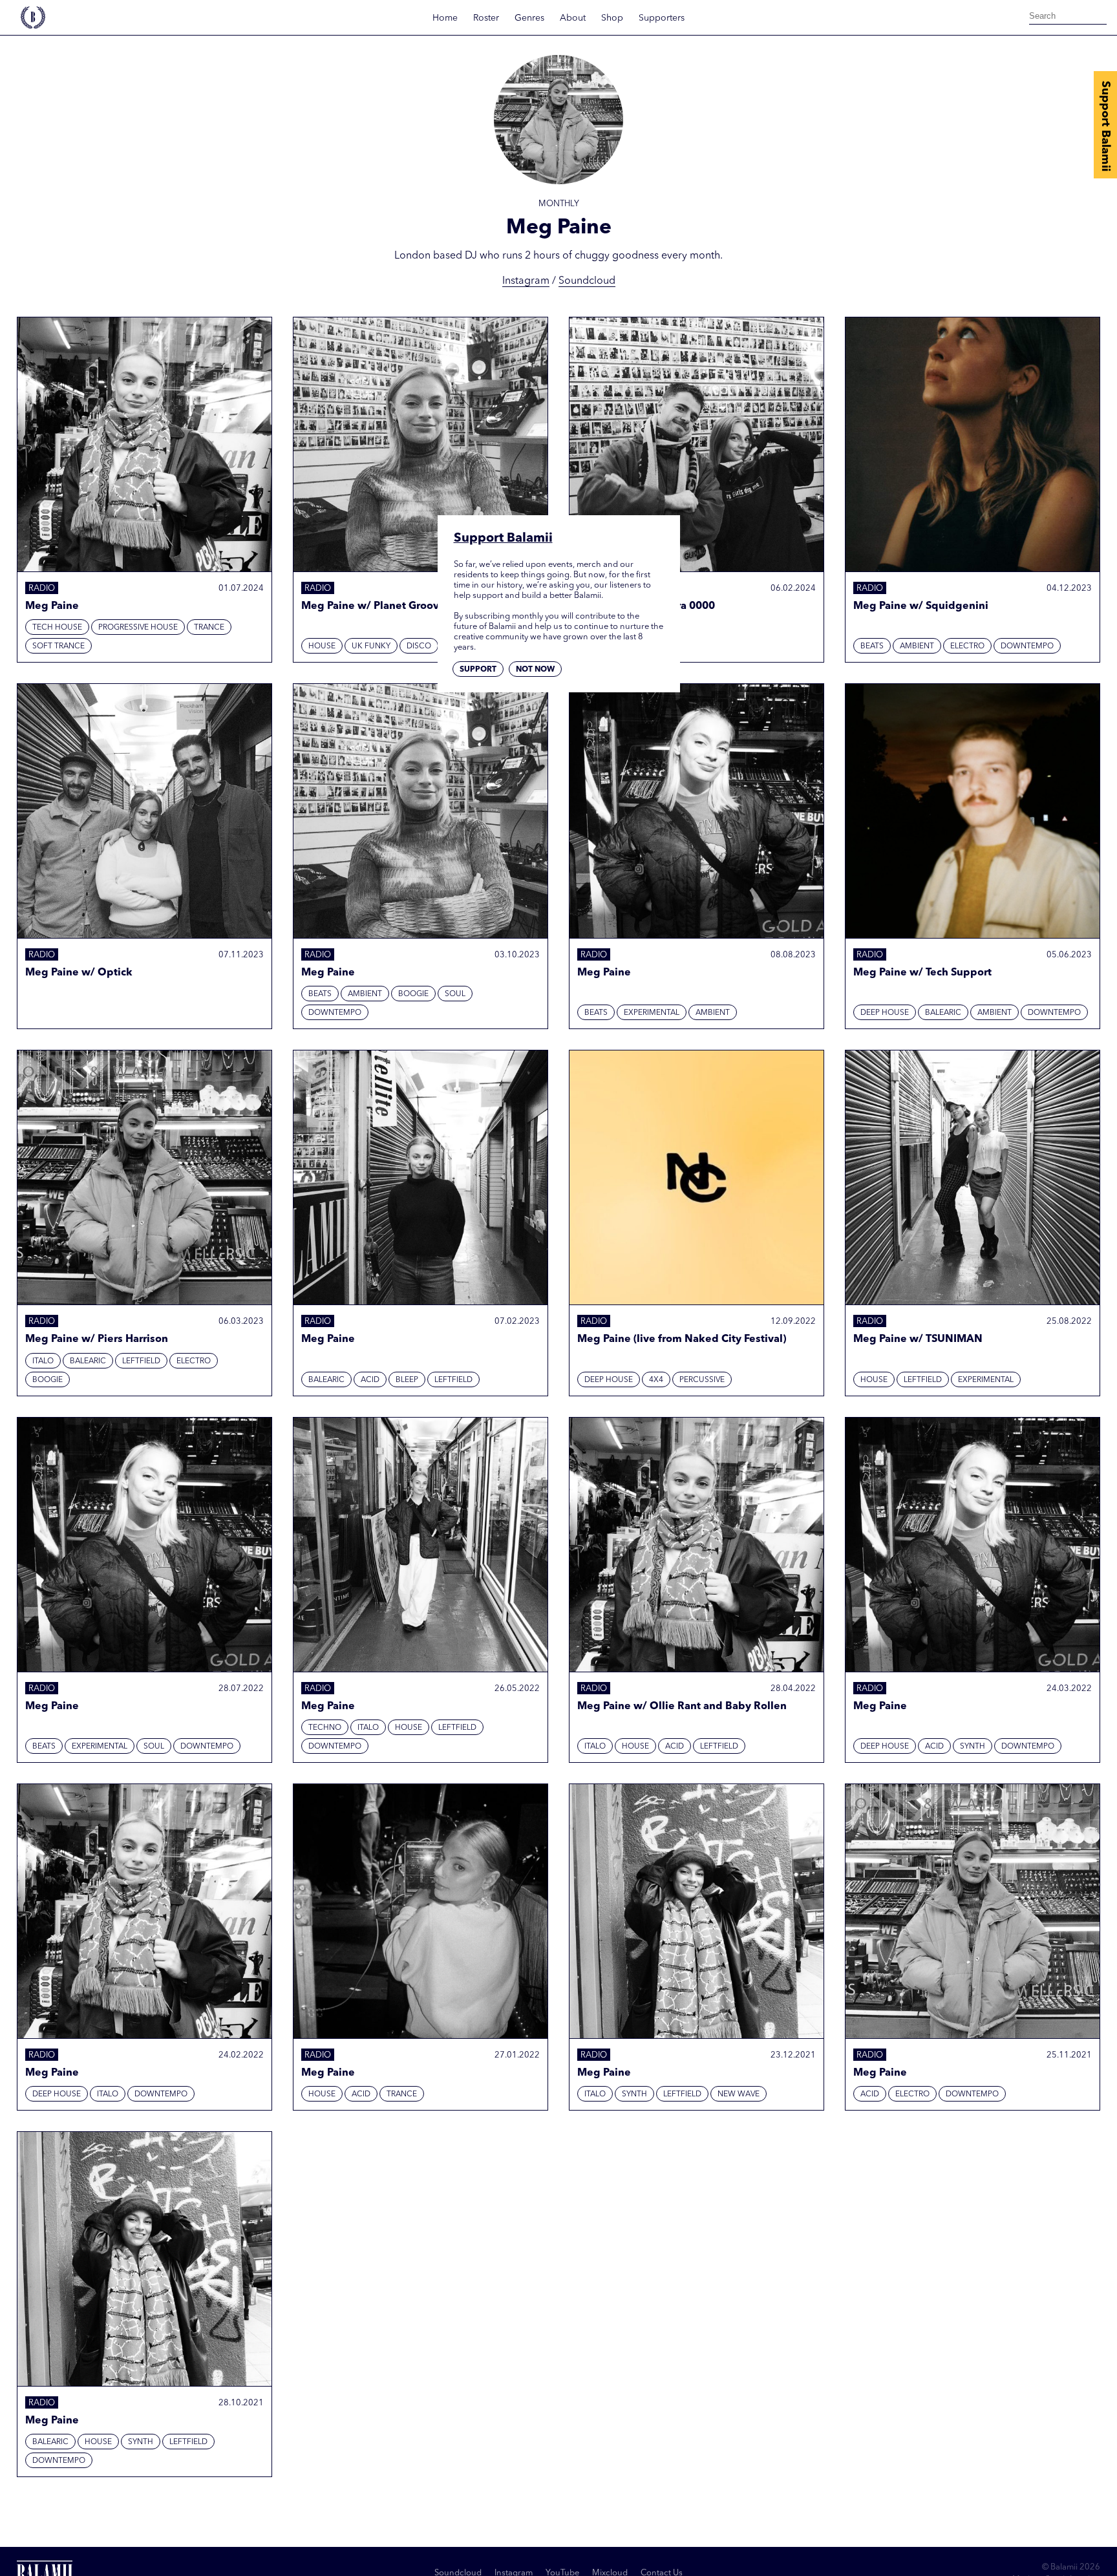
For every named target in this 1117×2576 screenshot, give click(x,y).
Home (445, 18)
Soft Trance (59, 646)
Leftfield (141, 1361)
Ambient (917, 646)
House (322, 646)
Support (478, 669)
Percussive (702, 1380)
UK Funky (371, 646)
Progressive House (138, 628)
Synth (973, 1747)
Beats (872, 646)
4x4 (656, 1380)
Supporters (662, 18)
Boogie (413, 994)
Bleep (407, 1380)
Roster (486, 18)
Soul (455, 994)
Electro (967, 646)
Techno (325, 1728)
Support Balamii (1105, 126)
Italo (43, 1361)
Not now (535, 669)
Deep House (885, 1013)
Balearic (943, 1013)
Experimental (652, 1013)
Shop (612, 18)
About (573, 18)
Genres (529, 18)
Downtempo (1027, 646)
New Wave (739, 2094)
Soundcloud (587, 281)
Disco (419, 646)
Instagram (526, 281)
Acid (370, 1380)
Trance (209, 628)
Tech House (57, 628)
